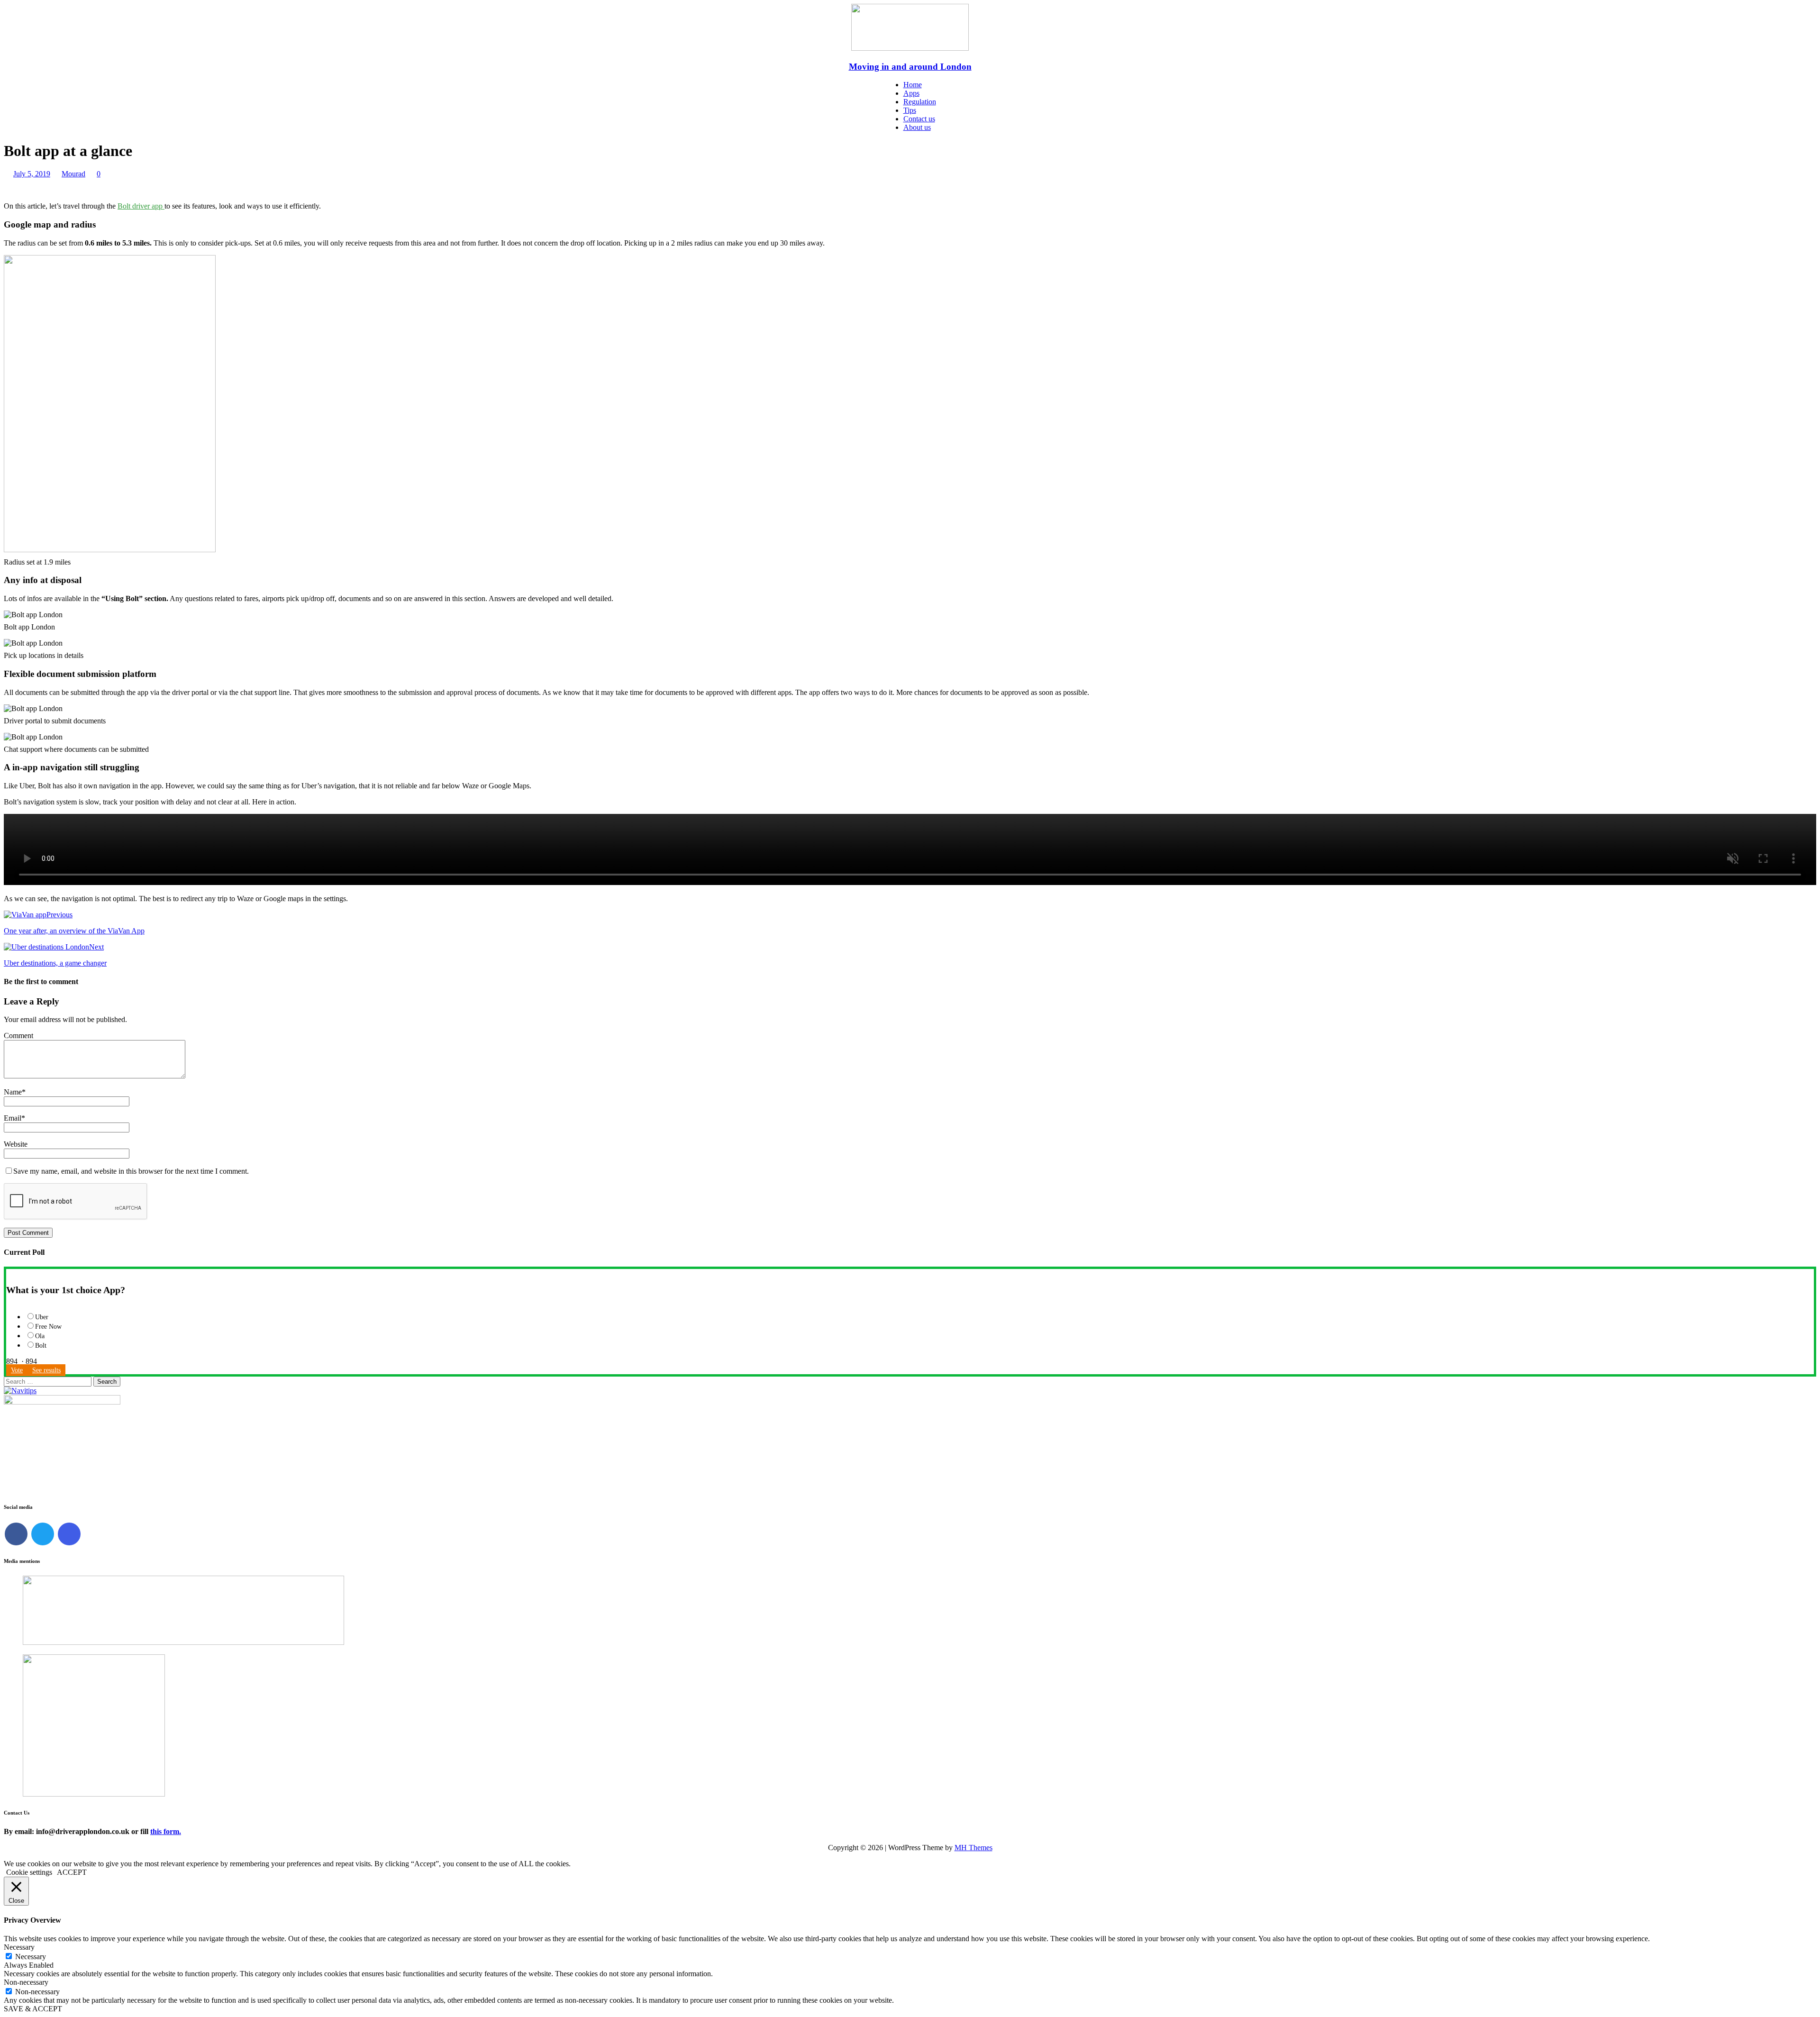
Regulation (920, 102)
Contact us (919, 119)
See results (46, 1370)
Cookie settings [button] (29, 1872)
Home (913, 85)
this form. (166, 1831)
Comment (18, 1036)
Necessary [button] (19, 1947)
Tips (910, 110)
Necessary (31, 1957)
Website (16, 1144)
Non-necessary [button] (26, 1982)
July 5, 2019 (32, 174)
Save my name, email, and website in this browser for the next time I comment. (131, 1171)
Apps (911, 93)
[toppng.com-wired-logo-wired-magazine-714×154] (183, 1642)
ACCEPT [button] (72, 1872)
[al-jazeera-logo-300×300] (94, 1794)
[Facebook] (16, 1534)
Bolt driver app (141, 206)
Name (13, 1092)
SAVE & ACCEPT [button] (33, 2009)
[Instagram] (69, 1534)
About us (917, 127)
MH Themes (974, 1848)
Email (13, 1118)
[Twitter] (43, 1534)
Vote (17, 1370)
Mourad (73, 174)
